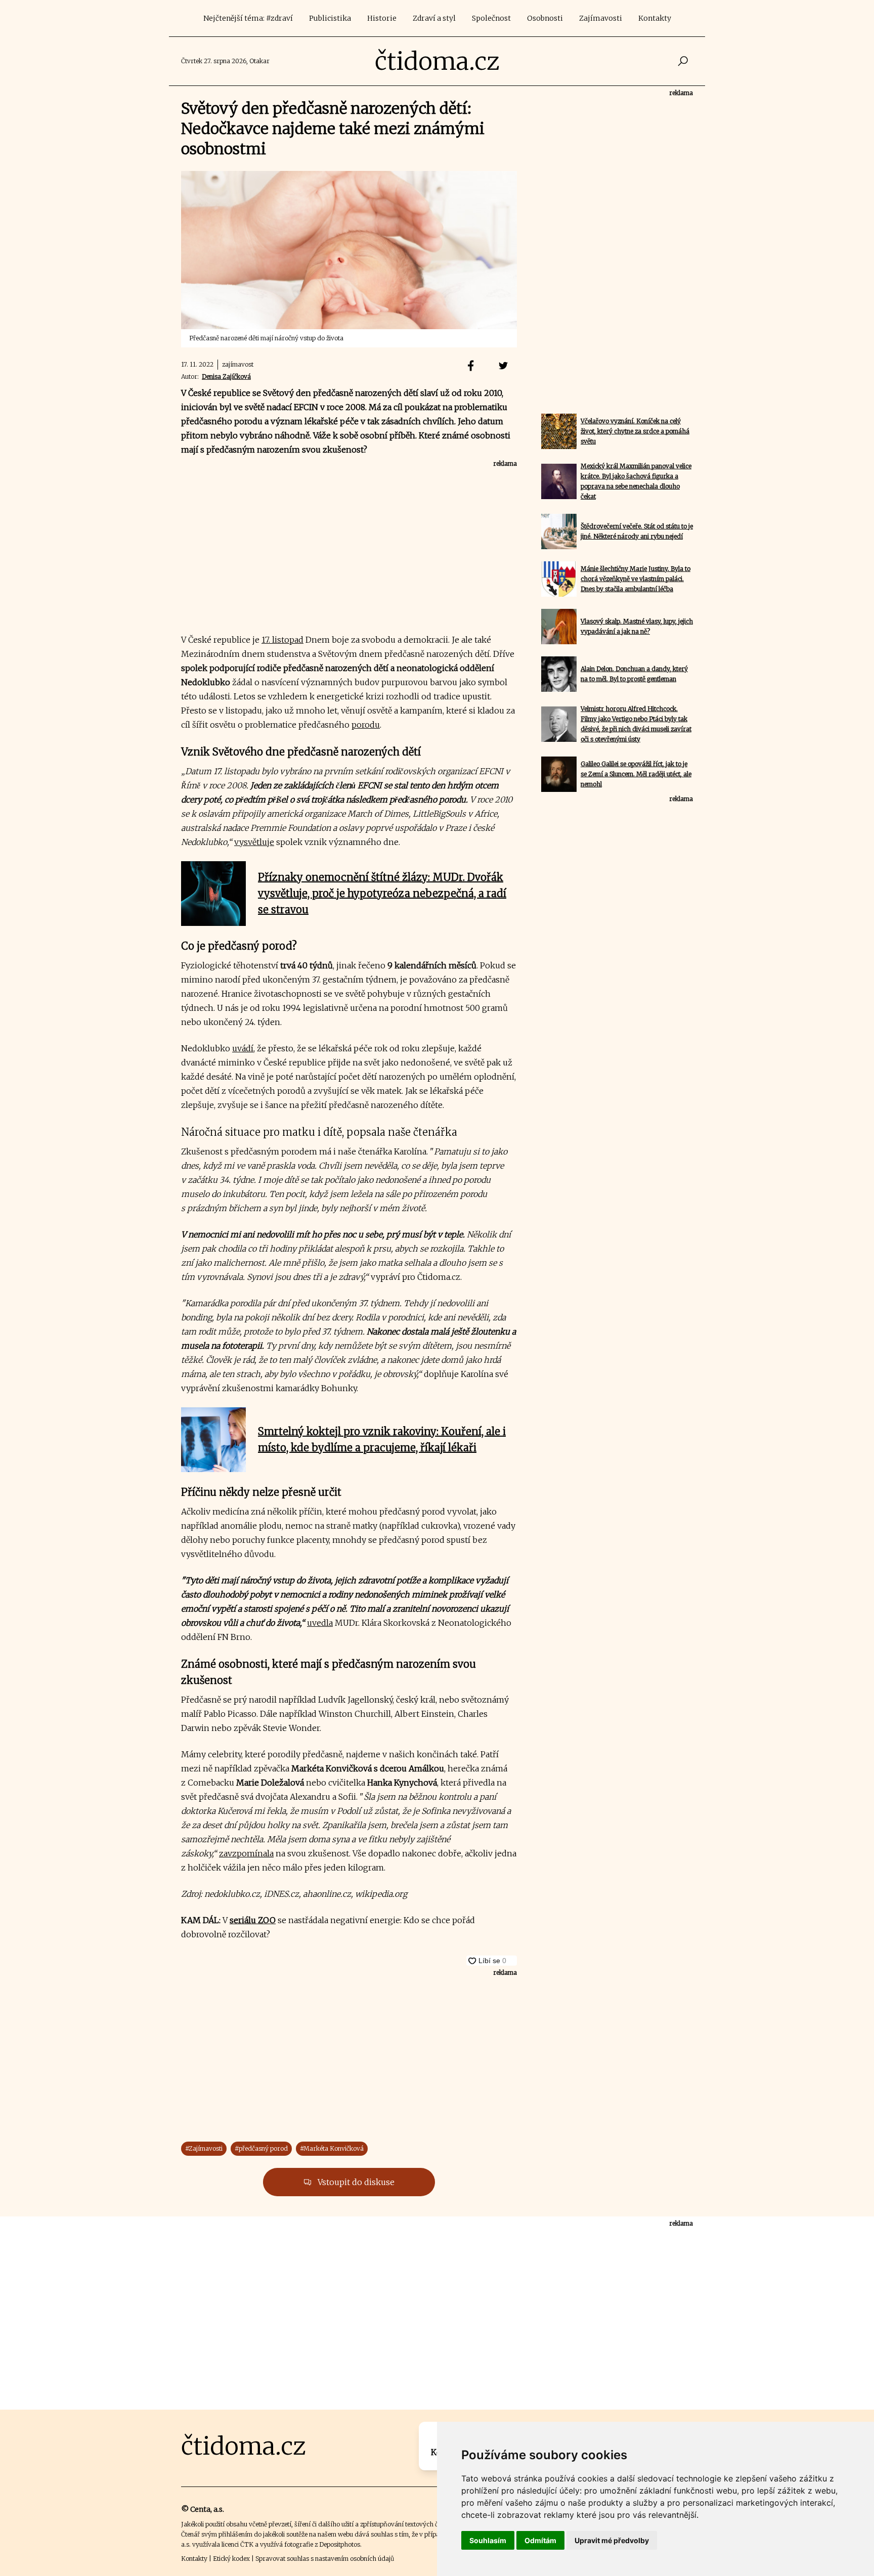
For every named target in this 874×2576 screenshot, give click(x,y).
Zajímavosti (601, 18)
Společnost (491, 18)
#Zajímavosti (204, 2148)
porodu (366, 725)
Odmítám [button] (540, 2540)
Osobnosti (545, 18)
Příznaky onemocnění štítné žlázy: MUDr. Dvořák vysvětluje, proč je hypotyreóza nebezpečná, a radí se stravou (382, 893)
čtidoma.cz (437, 61)
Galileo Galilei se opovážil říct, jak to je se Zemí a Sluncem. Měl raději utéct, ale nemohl (636, 774)
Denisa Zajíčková (226, 376)
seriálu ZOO (253, 1920)
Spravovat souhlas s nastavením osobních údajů (325, 2559)
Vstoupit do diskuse (355, 2182)
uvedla (320, 1623)
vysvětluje (254, 842)
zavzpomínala (246, 1853)
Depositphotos (340, 2544)
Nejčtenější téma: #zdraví (248, 18)
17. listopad (282, 640)
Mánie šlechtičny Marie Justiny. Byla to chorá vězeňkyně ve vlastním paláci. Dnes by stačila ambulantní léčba (636, 579)
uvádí (243, 1048)
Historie (382, 18)
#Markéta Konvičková (332, 2148)
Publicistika (330, 18)
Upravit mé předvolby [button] (612, 2540)
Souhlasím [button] (488, 2540)
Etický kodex (231, 2559)
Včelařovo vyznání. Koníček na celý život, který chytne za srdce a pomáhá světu (635, 431)
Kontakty (655, 18)
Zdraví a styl (434, 18)
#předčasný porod (261, 2148)
